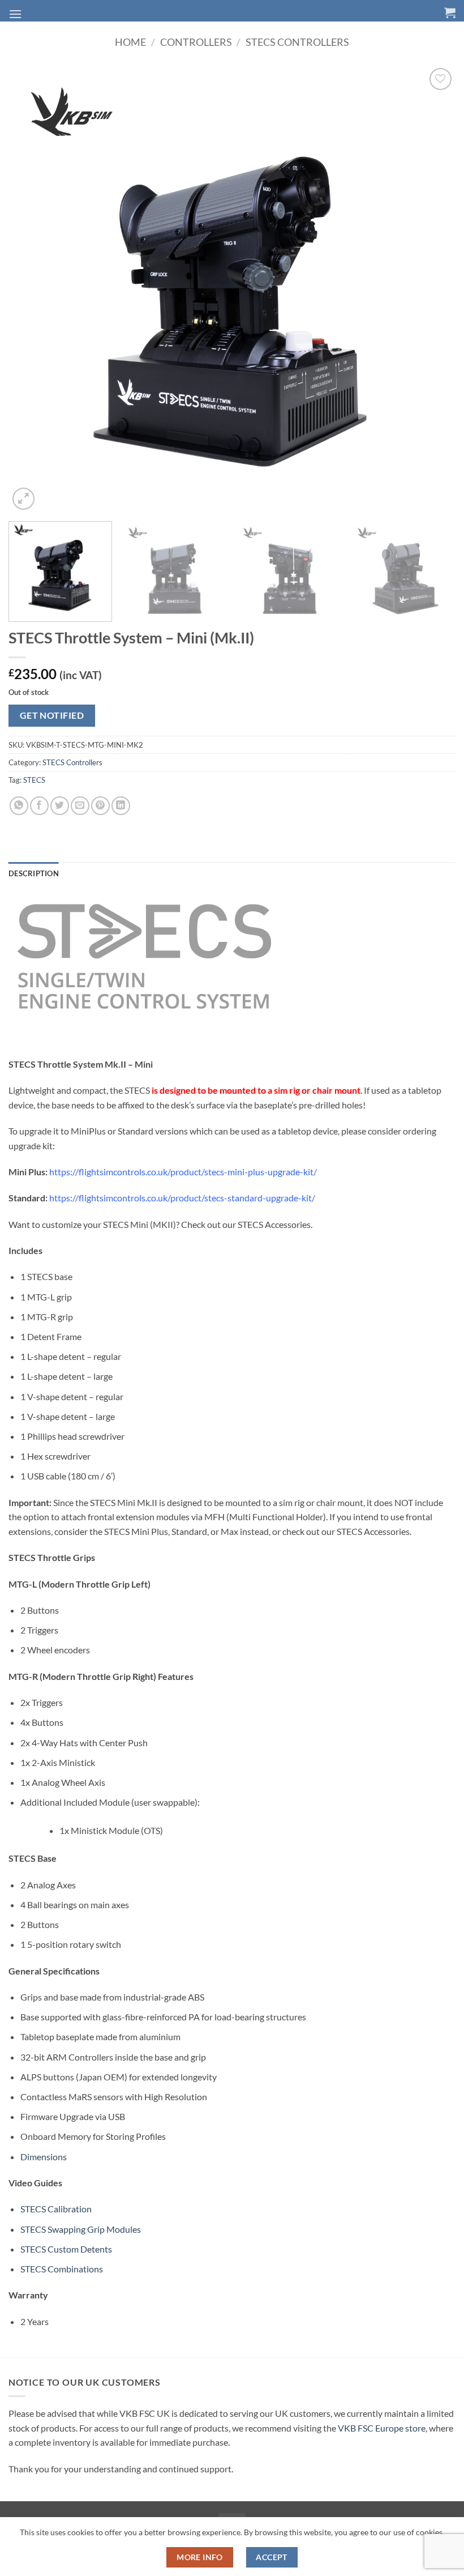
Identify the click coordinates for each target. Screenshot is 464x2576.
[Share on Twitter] (60, 806)
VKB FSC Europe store (382, 2428)
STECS (34, 780)
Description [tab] (34, 873)
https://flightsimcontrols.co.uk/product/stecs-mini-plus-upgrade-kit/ (183, 1172)
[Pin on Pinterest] (100, 806)
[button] (15, 14)
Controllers (196, 42)
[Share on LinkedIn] (121, 806)
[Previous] (32, 289)
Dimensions (44, 2157)
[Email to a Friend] (80, 806)
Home (130, 42)
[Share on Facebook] (39, 806)
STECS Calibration (56, 2209)
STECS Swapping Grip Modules (81, 2229)
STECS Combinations (62, 2269)
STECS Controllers (297, 42)
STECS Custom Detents (66, 2249)
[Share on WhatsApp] (19, 806)
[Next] (432, 289)
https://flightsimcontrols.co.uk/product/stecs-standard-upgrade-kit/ (182, 1198)
